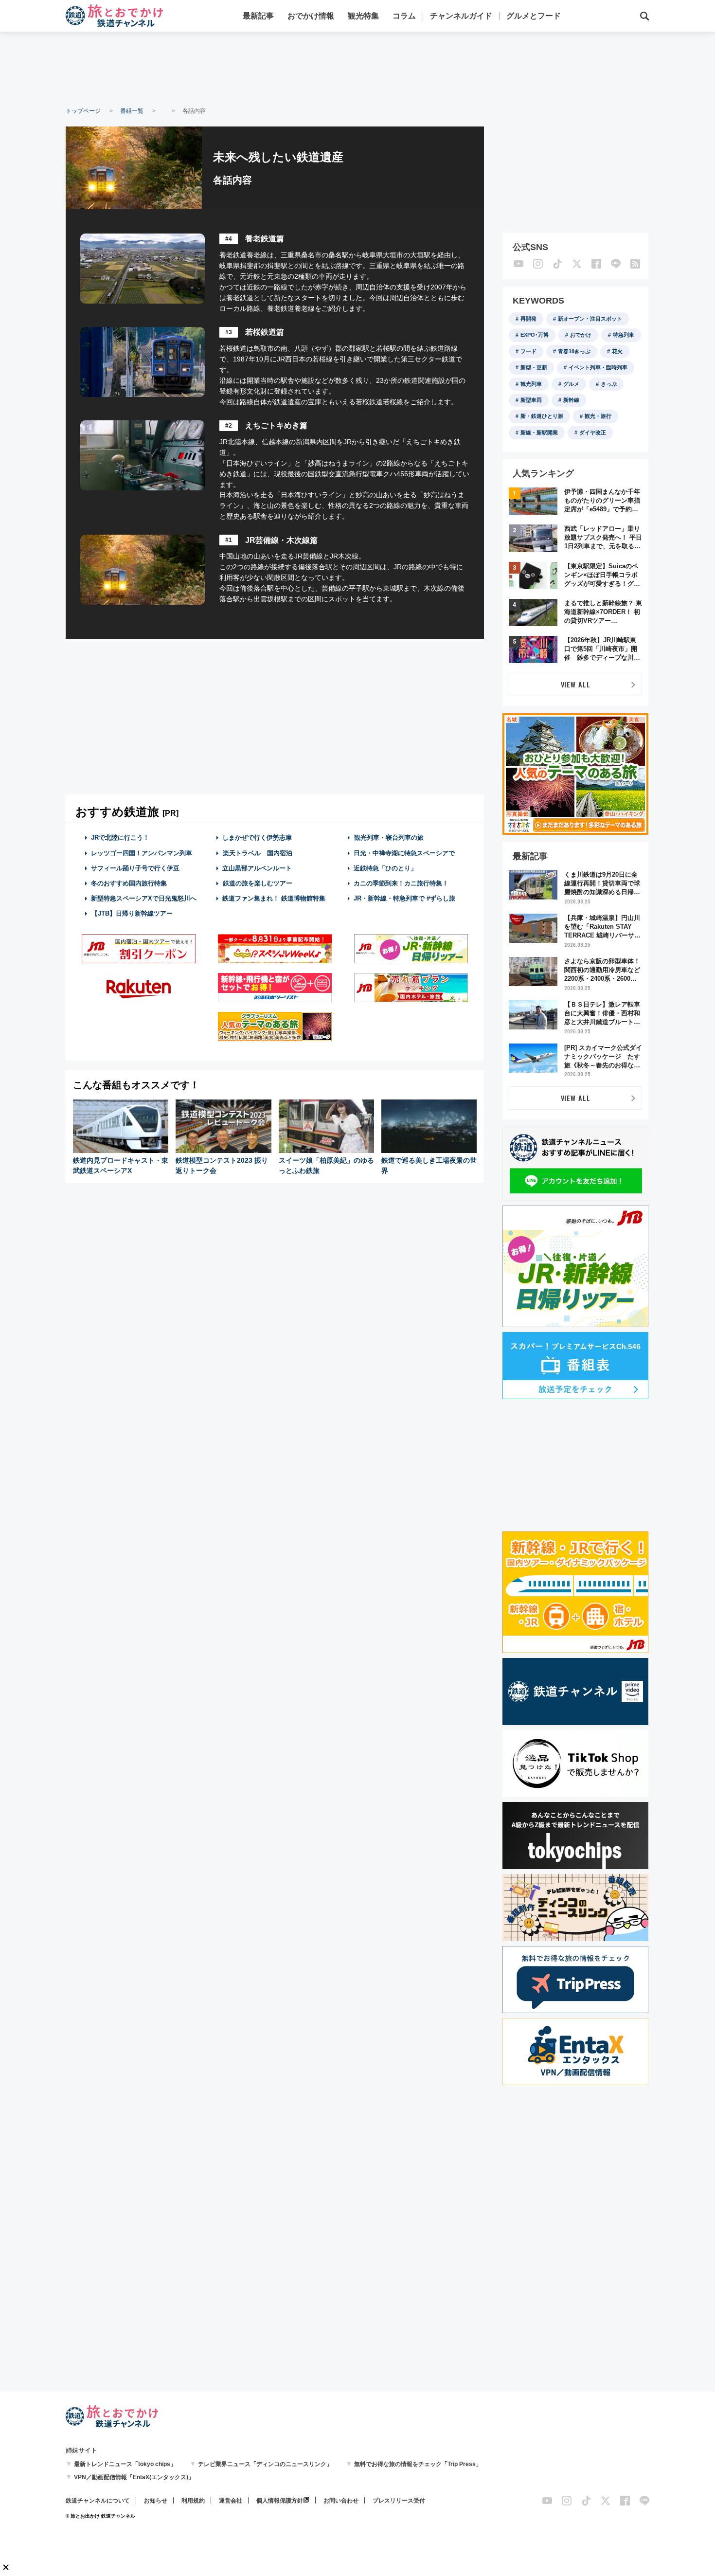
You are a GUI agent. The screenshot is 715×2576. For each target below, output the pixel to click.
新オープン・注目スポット (590, 319)
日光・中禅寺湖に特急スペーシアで (404, 853)
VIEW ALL (576, 684)
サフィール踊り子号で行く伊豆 (135, 868)
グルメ (571, 384)
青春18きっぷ (574, 351)
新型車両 (531, 400)
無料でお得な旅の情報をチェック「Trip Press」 (418, 2464)
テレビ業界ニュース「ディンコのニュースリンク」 (265, 2464)
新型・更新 (534, 367)
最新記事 (258, 16)
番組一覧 (132, 111)
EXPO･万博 (535, 335)
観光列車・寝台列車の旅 (389, 838)
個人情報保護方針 (280, 2501)
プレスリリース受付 (399, 2501)
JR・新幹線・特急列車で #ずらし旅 (404, 898)
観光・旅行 (598, 416)
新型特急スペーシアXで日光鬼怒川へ (144, 898)
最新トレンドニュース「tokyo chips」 (125, 2464)
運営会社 (231, 2501)
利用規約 (193, 2501)
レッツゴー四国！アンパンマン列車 (142, 853)
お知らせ (156, 2501)
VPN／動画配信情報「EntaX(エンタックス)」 (134, 2477)
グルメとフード (534, 16)
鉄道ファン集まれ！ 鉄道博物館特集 (274, 898)
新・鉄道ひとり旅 (542, 416)
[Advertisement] (357, 68)
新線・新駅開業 (539, 432)
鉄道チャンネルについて (98, 2501)
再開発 (528, 319)
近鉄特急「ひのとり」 (385, 868)
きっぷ (609, 384)
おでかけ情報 (311, 16)
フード (528, 351)
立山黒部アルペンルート (257, 868)
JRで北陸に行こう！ (120, 838)
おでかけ (581, 335)
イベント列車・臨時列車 (598, 367)
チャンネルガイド (461, 16)
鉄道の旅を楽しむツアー (258, 883)
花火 (617, 351)
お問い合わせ (341, 2501)
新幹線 (571, 400)
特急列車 (624, 335)
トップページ (83, 111)
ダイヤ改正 (593, 432)
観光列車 (531, 384)
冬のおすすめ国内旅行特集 (129, 883)
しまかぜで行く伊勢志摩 (257, 838)
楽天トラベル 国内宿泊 (258, 853)
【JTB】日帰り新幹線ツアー (132, 913)
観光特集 (363, 16)
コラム (404, 16)
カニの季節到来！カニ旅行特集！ (401, 883)
